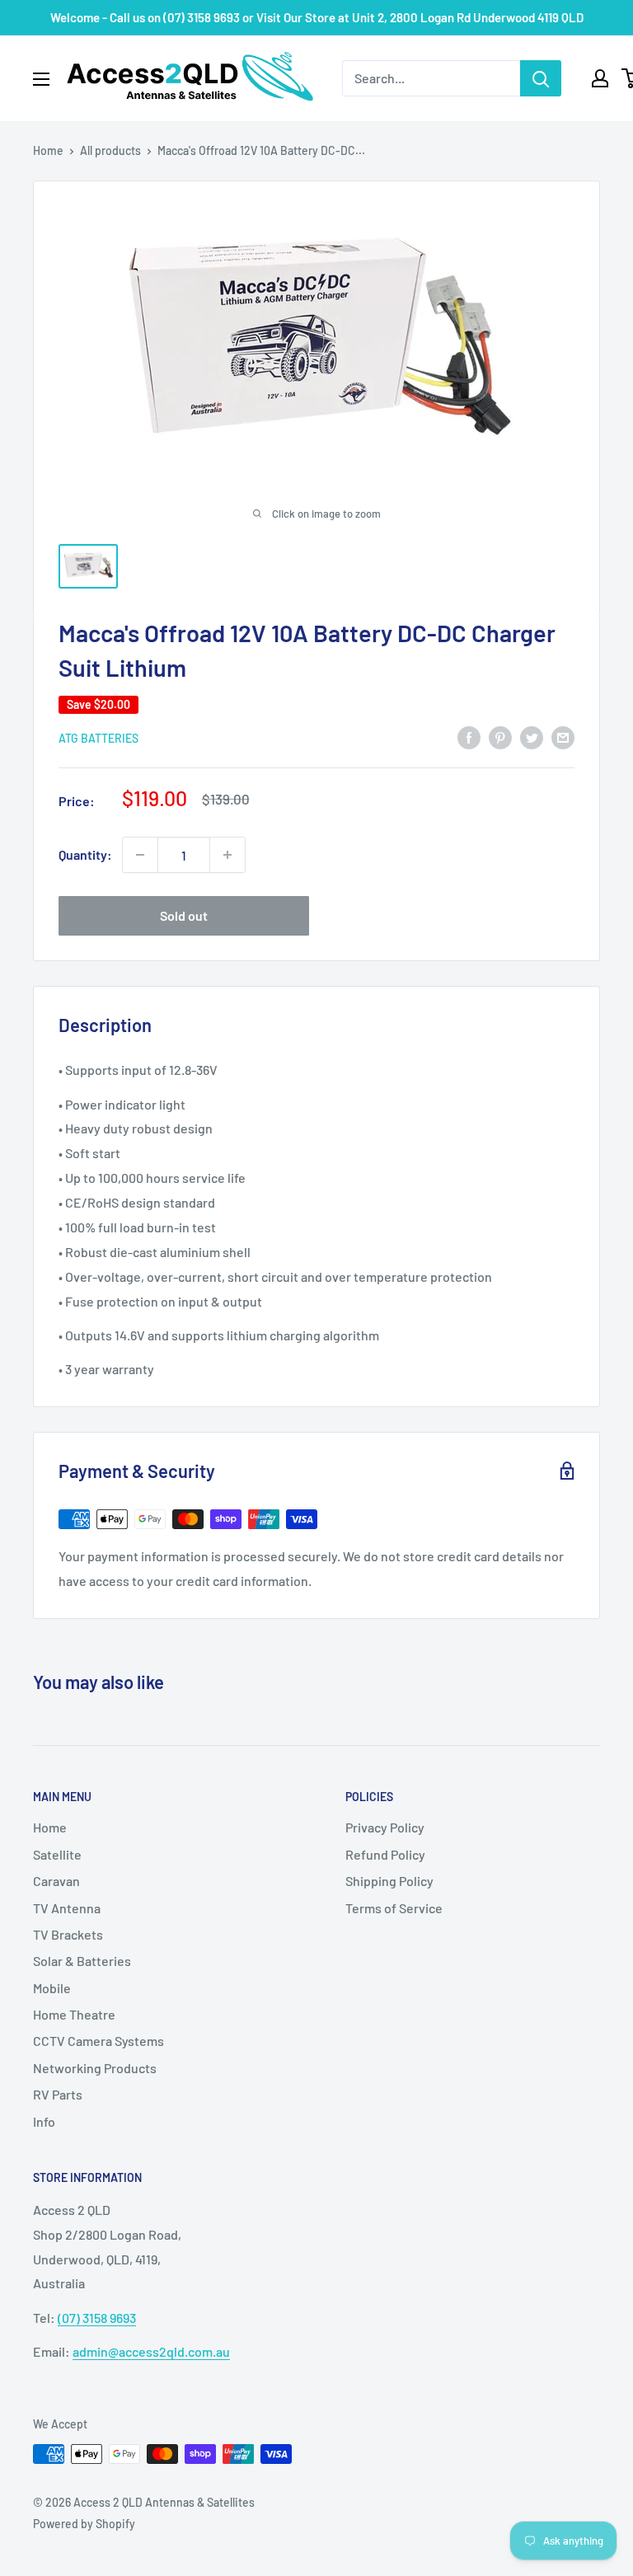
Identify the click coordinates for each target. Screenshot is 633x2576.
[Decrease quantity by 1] (140, 855)
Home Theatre (74, 2014)
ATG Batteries (98, 738)
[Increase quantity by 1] (227, 855)
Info (44, 2121)
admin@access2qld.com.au (151, 2351)
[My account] (600, 78)
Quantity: (85, 854)
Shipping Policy (389, 1881)
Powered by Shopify (84, 2524)
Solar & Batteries (82, 1961)
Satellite (57, 1854)
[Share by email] (563, 737)
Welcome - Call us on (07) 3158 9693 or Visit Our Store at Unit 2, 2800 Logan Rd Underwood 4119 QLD (317, 17)
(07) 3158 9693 (97, 2318)
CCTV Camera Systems (98, 2041)
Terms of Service (394, 1908)
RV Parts (58, 2094)
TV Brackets (68, 1934)
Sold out (184, 915)
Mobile (52, 1988)
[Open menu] (41, 79)
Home (48, 150)
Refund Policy (385, 1854)
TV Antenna (67, 1908)
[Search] (541, 78)
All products (110, 150)
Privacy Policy (385, 1827)
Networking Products (95, 2068)
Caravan (56, 1881)
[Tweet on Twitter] (532, 737)
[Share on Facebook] (469, 737)
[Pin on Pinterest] (500, 737)
